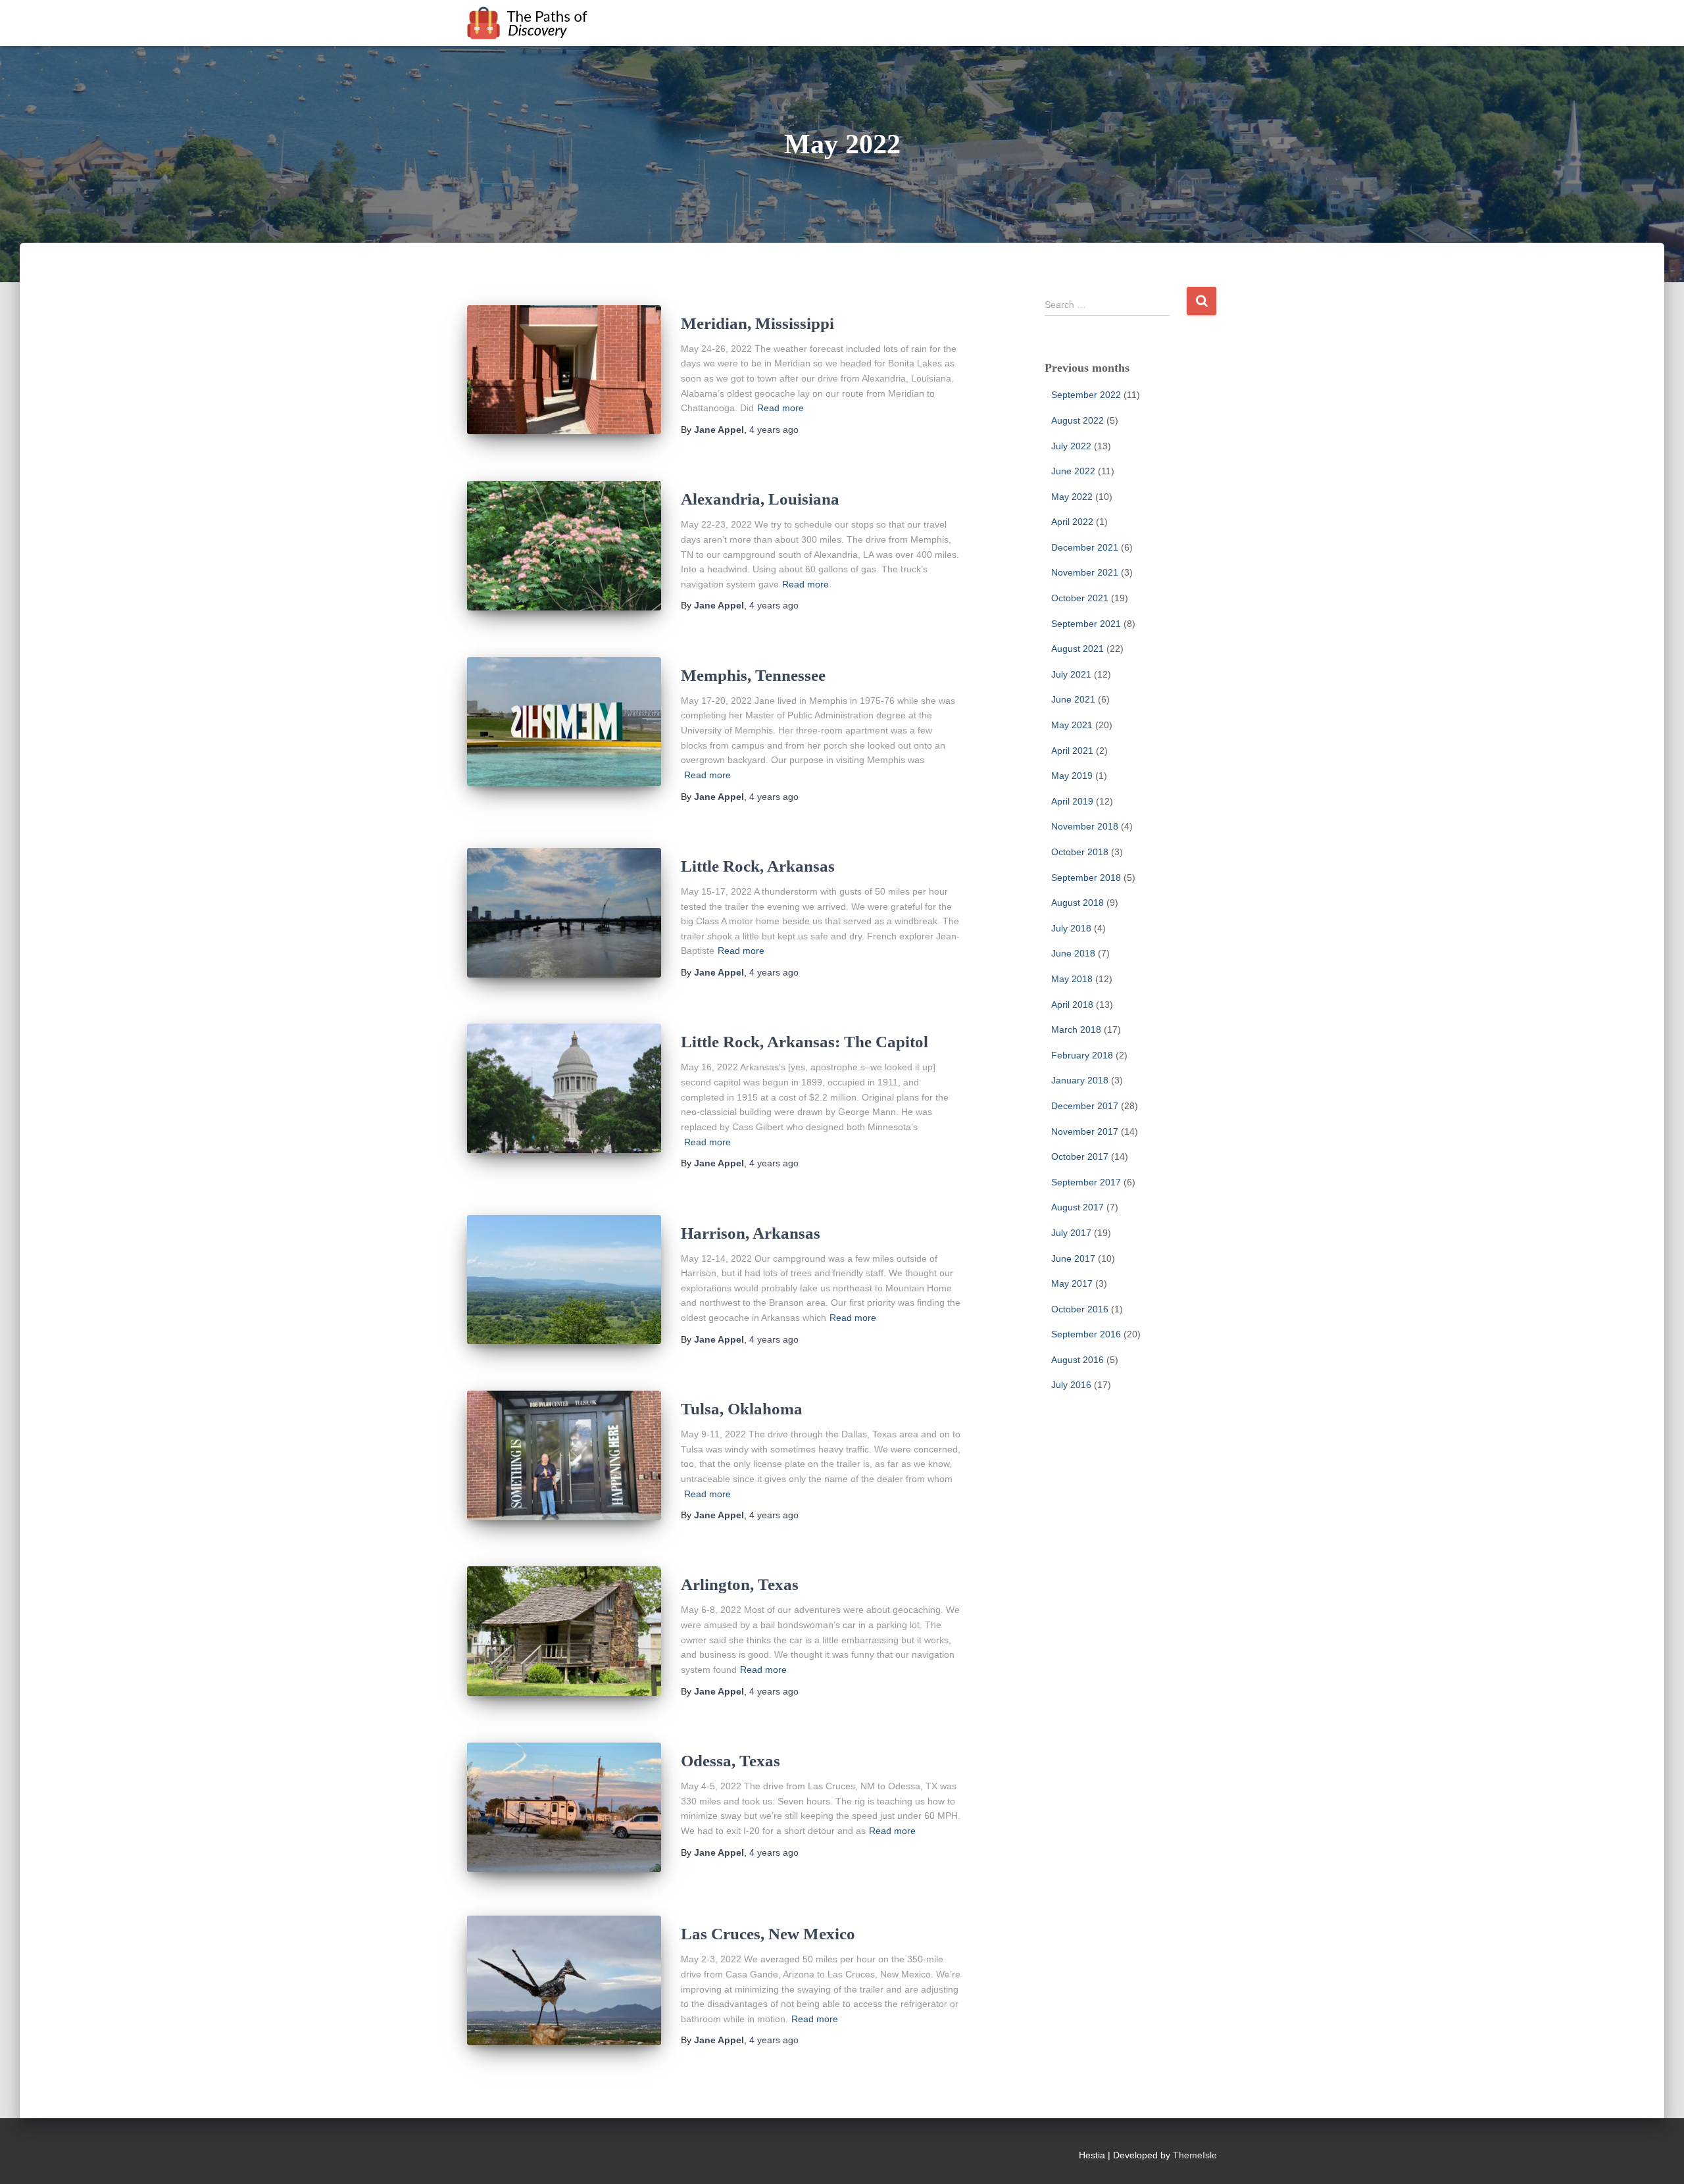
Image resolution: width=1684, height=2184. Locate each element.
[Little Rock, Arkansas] (564, 913)
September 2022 (1086, 395)
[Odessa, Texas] (564, 1807)
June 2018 (1073, 953)
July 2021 (1071, 674)
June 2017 (1073, 1258)
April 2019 (1072, 801)
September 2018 (1086, 878)
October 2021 (1080, 598)
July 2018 (1071, 928)
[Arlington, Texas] (564, 1631)
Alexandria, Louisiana (760, 499)
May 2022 (1072, 497)
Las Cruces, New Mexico (768, 1934)
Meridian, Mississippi (757, 323)
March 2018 (1076, 1030)
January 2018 (1080, 1080)
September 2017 (1086, 1182)
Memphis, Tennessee (753, 675)
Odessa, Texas (731, 1761)
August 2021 (1077, 649)
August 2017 (1077, 1207)
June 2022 (1073, 471)
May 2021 (1072, 725)
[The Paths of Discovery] (528, 23)
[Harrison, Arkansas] (564, 1280)
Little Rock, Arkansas (758, 866)
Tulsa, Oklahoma (742, 1409)
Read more (780, 408)
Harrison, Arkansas (751, 1233)
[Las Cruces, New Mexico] (564, 1980)
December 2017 (1085, 1106)
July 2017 (1071, 1233)
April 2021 (1072, 751)
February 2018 (1082, 1055)
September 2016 (1086, 1334)
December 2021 (1085, 547)
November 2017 (1085, 1131)
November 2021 (1085, 572)
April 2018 (1072, 1005)
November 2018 (1085, 826)
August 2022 (1077, 420)
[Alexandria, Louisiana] (564, 546)
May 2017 (1072, 1283)
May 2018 (1072, 979)
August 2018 (1077, 903)
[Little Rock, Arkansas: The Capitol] (564, 1088)
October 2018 (1080, 852)
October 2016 (1080, 1309)
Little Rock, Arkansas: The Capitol (805, 1042)
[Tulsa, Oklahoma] (564, 1455)
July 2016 (1071, 1385)
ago (774, 430)
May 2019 (1072, 776)
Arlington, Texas (740, 1584)
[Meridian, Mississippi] (564, 370)
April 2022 (1072, 522)
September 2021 (1086, 624)
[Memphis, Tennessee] (564, 722)
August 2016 (1077, 1360)
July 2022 (1071, 446)
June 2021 (1073, 699)
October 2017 (1080, 1156)
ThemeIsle (1195, 2155)
